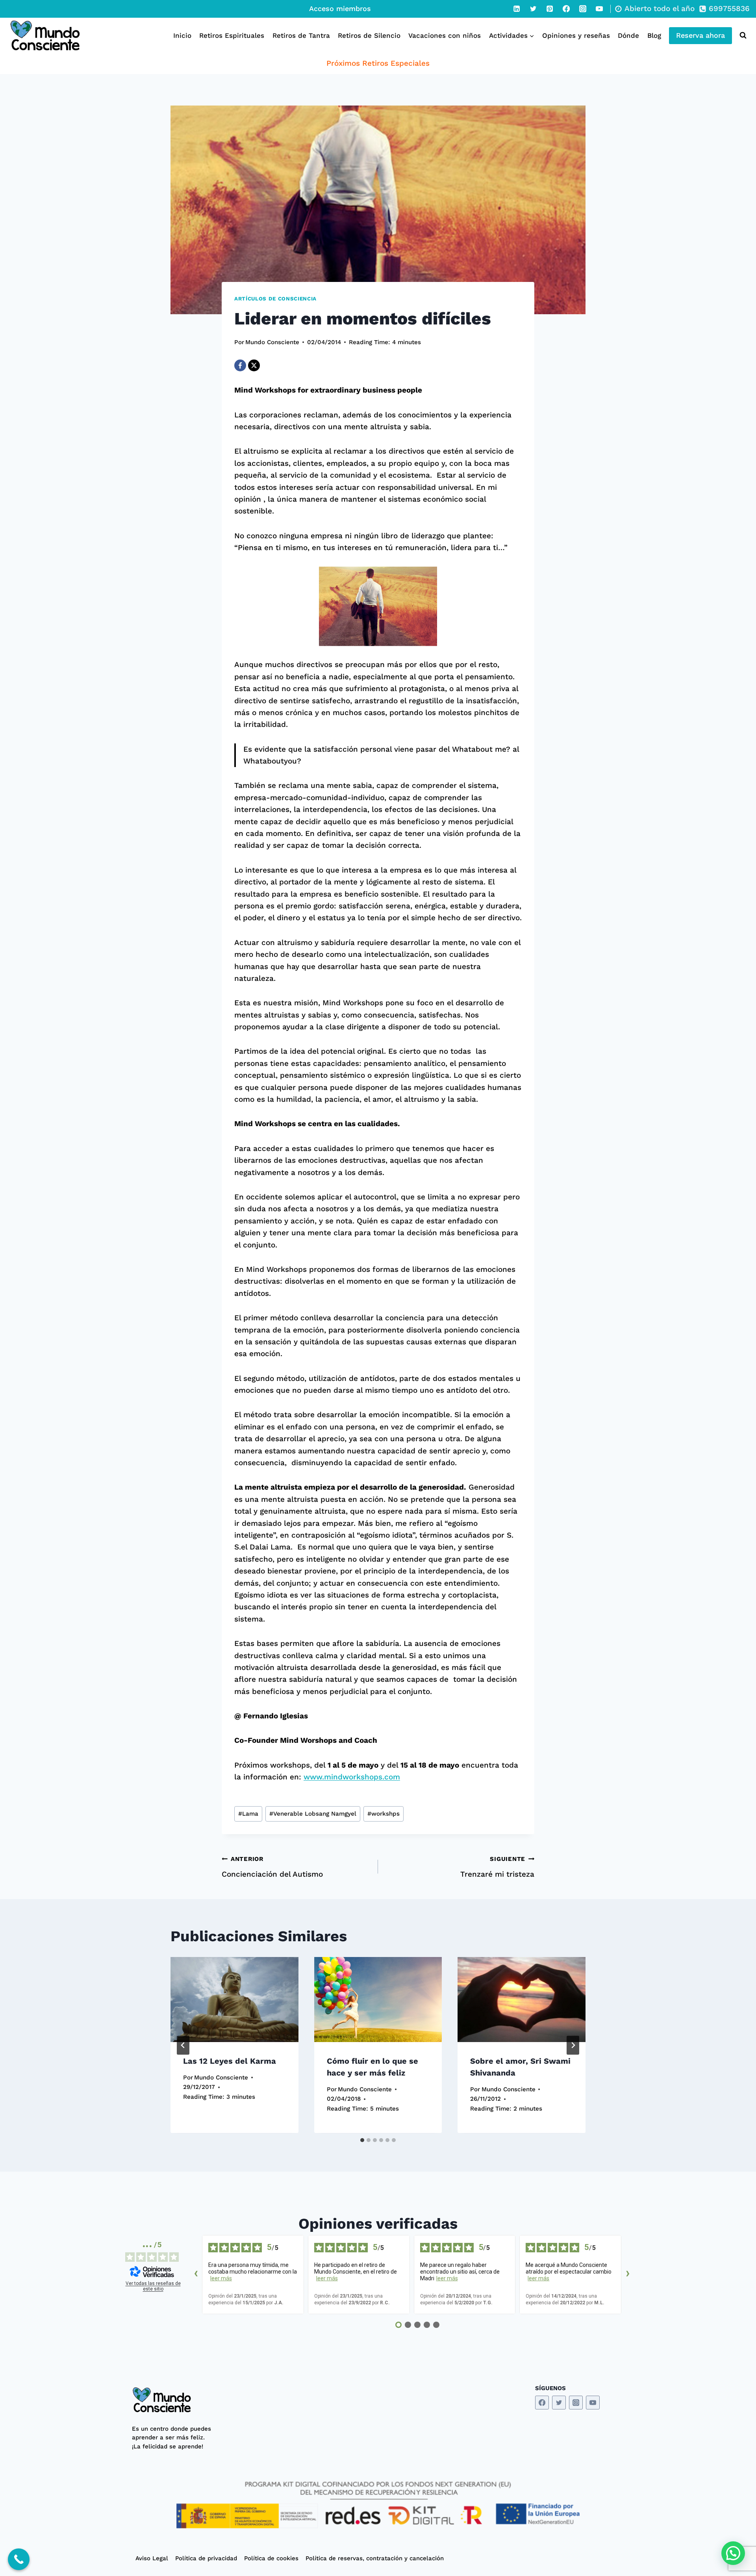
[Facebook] (566, 9)
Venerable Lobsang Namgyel (313, 1814)
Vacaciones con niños (445, 35)
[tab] (362, 2140)
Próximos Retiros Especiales (378, 63)
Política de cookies (271, 2558)
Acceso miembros (340, 8)
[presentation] (234, 2000)
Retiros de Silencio (369, 35)
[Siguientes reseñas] (628, 2274)
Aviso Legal (152, 2558)
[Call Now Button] (19, 2559)
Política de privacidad (206, 2558)
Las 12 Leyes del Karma (230, 2061)
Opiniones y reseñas (576, 35)
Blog (654, 35)
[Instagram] (583, 9)
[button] (733, 2553)
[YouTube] (599, 9)
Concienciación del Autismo (272, 1867)
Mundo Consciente (272, 342)
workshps (384, 1814)
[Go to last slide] (183, 2045)
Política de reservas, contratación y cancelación (375, 2558)
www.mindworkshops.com (352, 1777)
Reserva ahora (700, 35)
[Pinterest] (550, 9)
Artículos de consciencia (275, 299)
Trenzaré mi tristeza (497, 1867)
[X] (254, 365)
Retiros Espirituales (232, 35)
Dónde (628, 35)
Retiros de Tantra (301, 35)
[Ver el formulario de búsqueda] (741, 35)
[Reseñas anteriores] (196, 2274)
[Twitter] (533, 9)
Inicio (182, 35)
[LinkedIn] (517, 9)
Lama (248, 1814)
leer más (221, 2278)
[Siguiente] (573, 2045)
